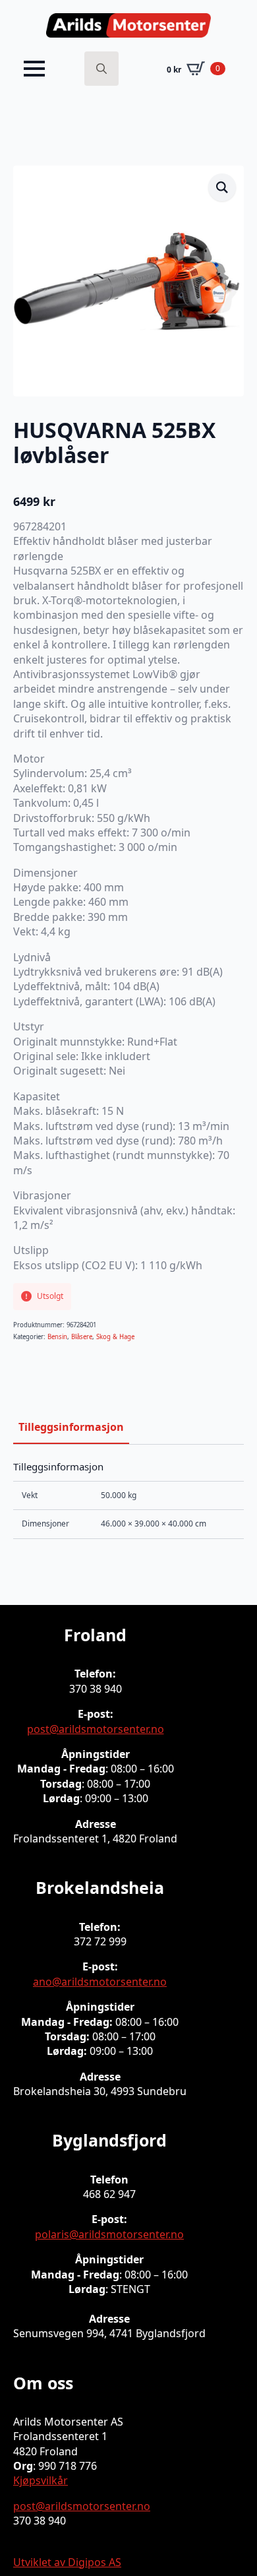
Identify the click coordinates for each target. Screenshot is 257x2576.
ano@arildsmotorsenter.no (100, 1982)
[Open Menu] (34, 69)
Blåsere (82, 1337)
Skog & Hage (115, 1337)
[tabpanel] (128, 1500)
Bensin (57, 1337)
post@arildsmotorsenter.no (96, 1729)
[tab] (71, 1427)
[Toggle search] (101, 69)
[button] (222, 187)
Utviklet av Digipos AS (67, 2562)
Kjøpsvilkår (41, 2480)
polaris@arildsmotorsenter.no (109, 2234)
